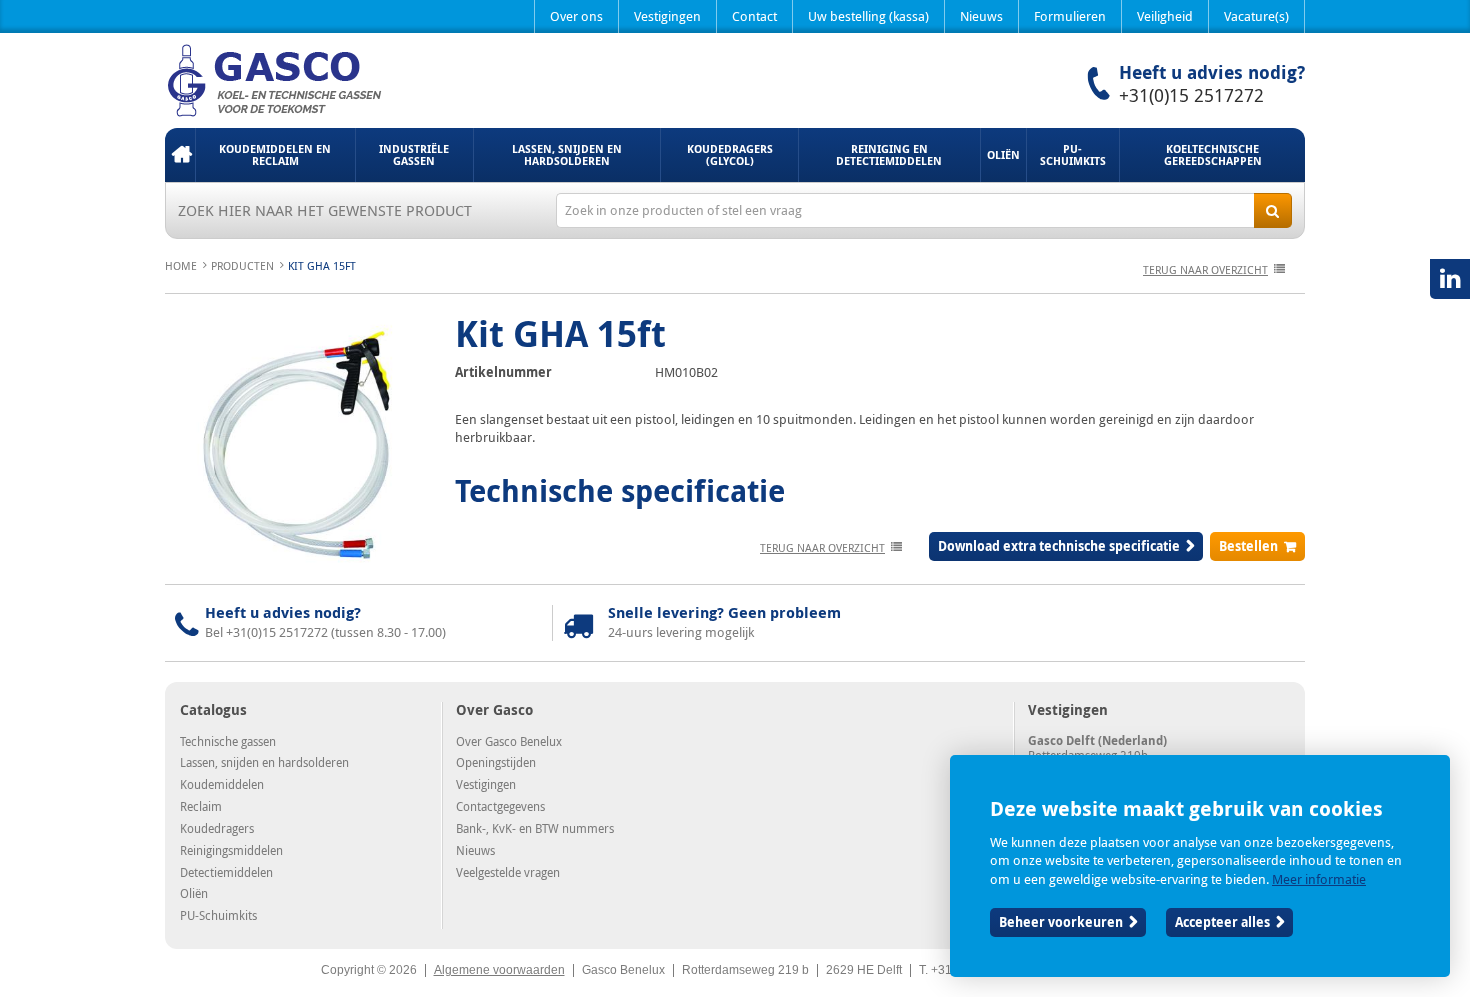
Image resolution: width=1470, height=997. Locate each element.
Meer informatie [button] (1319, 879)
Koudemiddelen (222, 784)
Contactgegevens (500, 806)
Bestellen (1248, 546)
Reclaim (201, 806)
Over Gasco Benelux (509, 741)
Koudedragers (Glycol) (730, 154)
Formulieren (1070, 16)
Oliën (1003, 154)
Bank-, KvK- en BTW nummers (535, 828)
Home (180, 155)
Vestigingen (667, 16)
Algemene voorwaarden (499, 970)
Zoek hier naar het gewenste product (325, 210)
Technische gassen (228, 741)
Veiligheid (1165, 16)
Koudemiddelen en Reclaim (275, 154)
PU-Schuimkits (1073, 154)
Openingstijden (496, 762)
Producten (242, 265)
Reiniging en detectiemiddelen (889, 154)
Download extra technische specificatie (1059, 546)
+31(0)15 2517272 (1191, 95)
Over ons (576, 16)
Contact (754, 16)
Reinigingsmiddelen (231, 850)
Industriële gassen (414, 154)
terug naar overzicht (1205, 269)
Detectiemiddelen (226, 872)
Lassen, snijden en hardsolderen (567, 154)
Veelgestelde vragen (508, 872)
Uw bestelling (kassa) (868, 16)
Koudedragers (217, 828)
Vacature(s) (1256, 16)
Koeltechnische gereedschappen (1213, 154)
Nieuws (981, 16)
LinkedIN (1450, 279)
